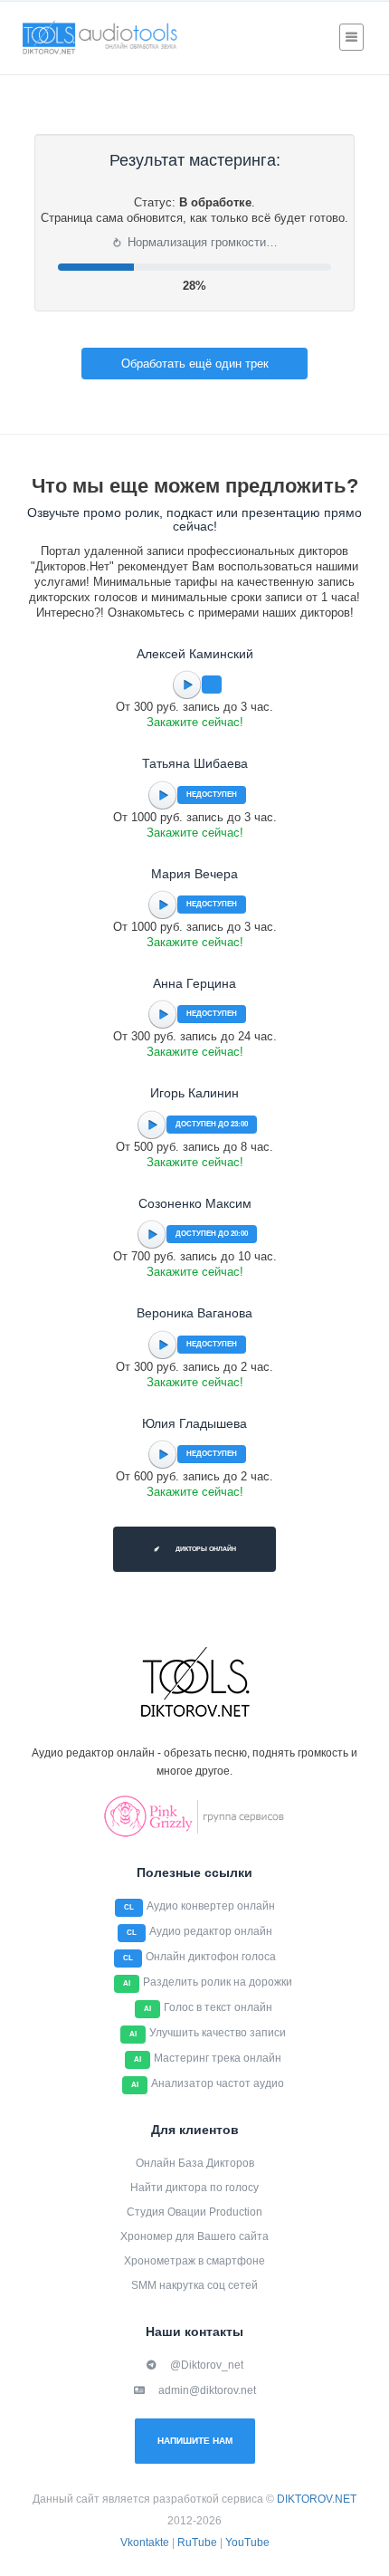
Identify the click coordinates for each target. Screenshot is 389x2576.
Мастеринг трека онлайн (218, 2058)
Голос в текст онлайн (218, 2007)
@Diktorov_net (207, 2365)
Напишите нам (195, 2441)
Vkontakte (145, 2542)
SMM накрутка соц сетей (194, 2285)
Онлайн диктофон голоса (211, 1957)
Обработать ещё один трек (195, 364)
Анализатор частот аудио (218, 2083)
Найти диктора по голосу (194, 2188)
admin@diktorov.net (207, 2390)
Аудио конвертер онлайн (211, 1906)
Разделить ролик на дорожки (218, 1982)
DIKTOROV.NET (317, 2499)
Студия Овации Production (194, 2212)
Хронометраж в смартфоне (194, 2261)
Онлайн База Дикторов (195, 2163)
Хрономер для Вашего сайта (194, 2236)
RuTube (197, 2542)
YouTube (247, 2542)
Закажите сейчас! (195, 722)
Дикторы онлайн (205, 1549)
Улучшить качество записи (218, 2033)
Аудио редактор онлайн (211, 1931)
